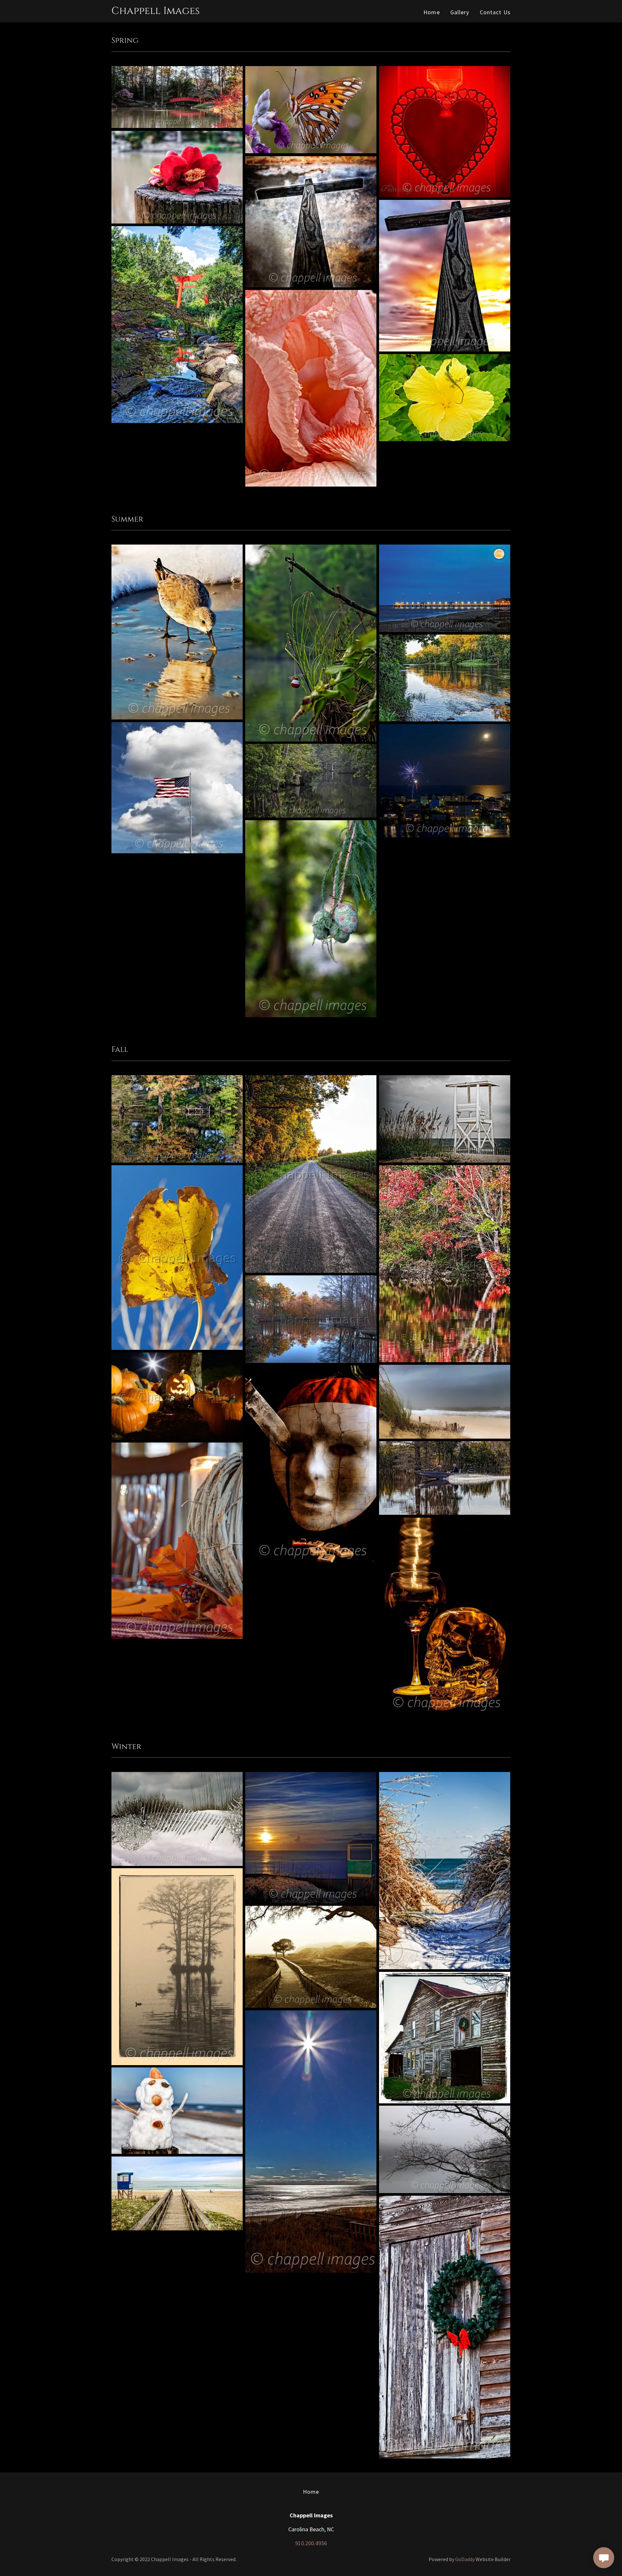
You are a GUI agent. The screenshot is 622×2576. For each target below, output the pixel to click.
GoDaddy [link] (465, 2559)
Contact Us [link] (495, 12)
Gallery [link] (460, 12)
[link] (155, 12)
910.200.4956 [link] (311, 2543)
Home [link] (432, 12)
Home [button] (311, 2492)
